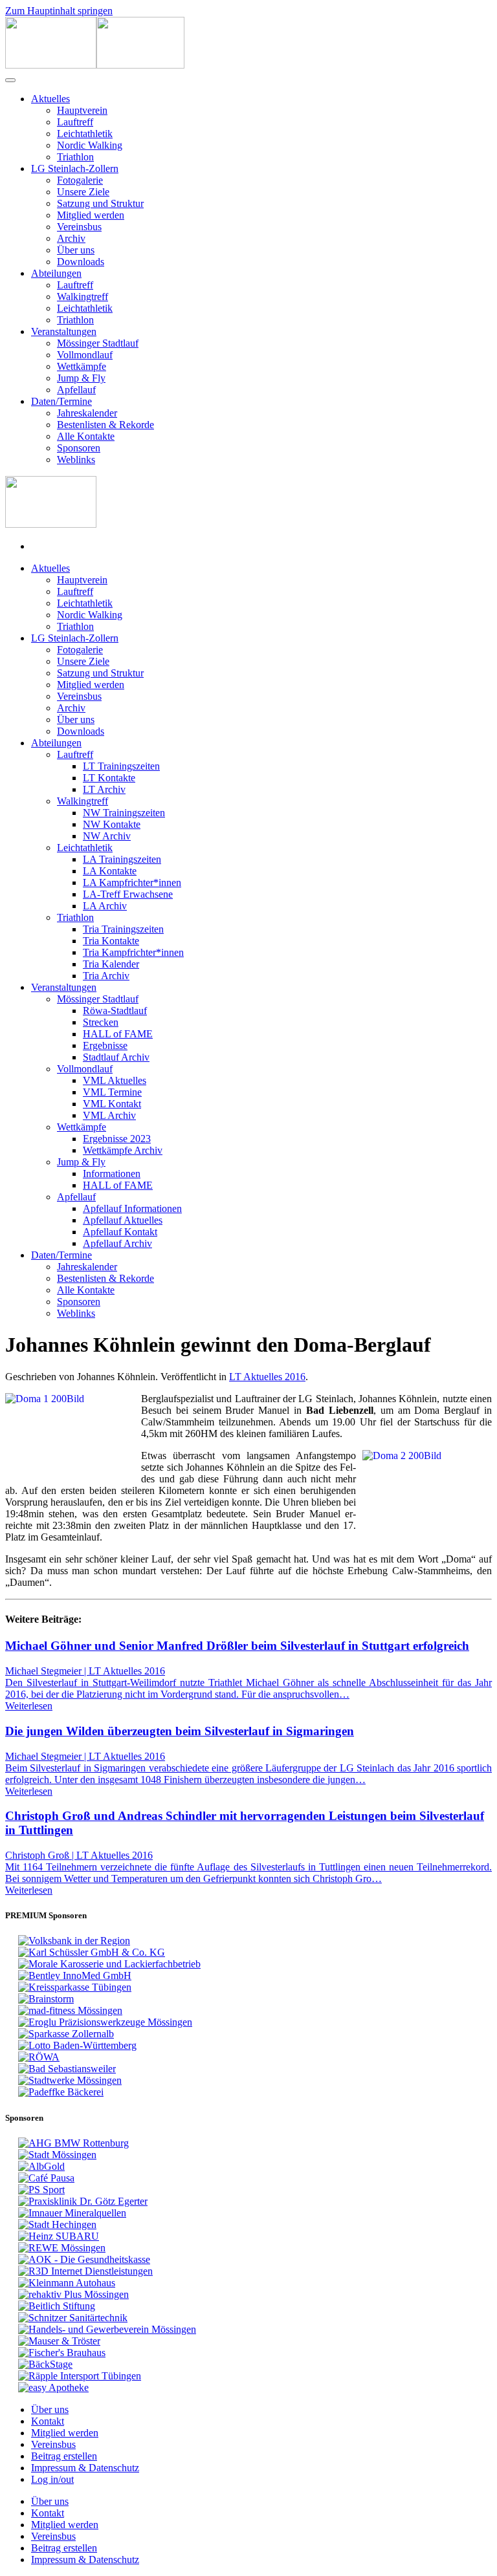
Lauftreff (75, 122)
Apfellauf (76, 390)
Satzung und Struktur (100, 203)
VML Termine (112, 1092)
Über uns (76, 250)
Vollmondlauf (85, 355)
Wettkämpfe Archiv (123, 1150)
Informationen (112, 1174)
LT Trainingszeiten (121, 766)
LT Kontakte (109, 778)
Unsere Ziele (83, 192)
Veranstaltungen (64, 331)
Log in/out (52, 2479)
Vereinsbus (79, 227)
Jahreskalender (87, 413)
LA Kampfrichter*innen (132, 882)
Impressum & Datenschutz (85, 2468)
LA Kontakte (110, 871)
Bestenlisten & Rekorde (105, 425)
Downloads (81, 262)
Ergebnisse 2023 (117, 1139)
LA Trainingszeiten (122, 859)
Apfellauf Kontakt (120, 1232)
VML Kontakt (112, 1104)
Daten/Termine (61, 401)
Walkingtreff (83, 297)
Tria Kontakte (111, 941)
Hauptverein (82, 110)
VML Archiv (109, 1115)
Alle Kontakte (86, 436)
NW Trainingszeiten (124, 813)
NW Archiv (107, 836)
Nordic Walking (90, 145)
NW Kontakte (112, 824)
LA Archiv (105, 906)
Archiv (71, 238)
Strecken (101, 1022)
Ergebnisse (105, 1045)
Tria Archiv (106, 976)
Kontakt (48, 2421)
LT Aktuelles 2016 (267, 1377)
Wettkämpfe (82, 366)
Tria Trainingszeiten (123, 929)
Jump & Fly (81, 378)
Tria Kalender (111, 964)
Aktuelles (50, 99)
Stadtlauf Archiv (116, 1057)
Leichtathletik (85, 134)
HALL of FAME (118, 1034)
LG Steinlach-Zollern (75, 168)
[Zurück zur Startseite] (95, 65)
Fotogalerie (80, 180)
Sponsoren (79, 448)
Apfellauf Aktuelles (123, 1220)
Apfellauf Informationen (132, 1208)
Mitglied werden (91, 215)
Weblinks (76, 460)
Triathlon (75, 157)
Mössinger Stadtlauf (98, 343)
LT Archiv (104, 789)
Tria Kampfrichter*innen (133, 952)
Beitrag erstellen (64, 2456)
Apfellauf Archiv (117, 1243)
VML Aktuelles (115, 1080)
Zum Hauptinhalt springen (59, 11)
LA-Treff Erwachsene (128, 894)
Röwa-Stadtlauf (115, 1011)
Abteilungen (56, 273)
